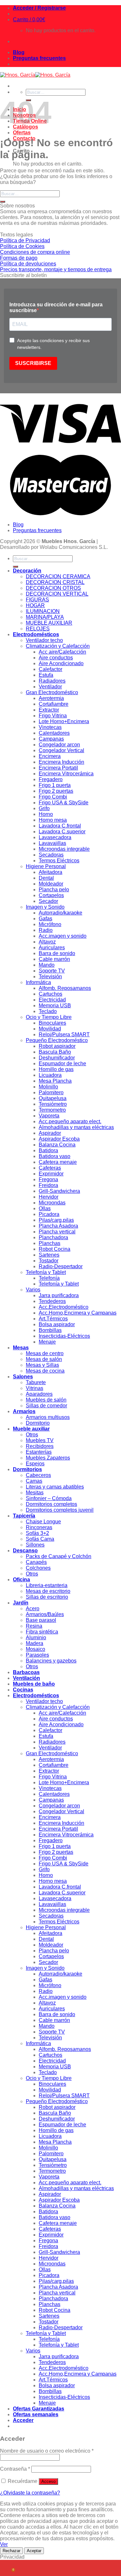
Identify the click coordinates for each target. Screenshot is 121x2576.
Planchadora (53, 1237)
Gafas (45, 919)
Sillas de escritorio (47, 1597)
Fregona (48, 1179)
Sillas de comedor (46, 1406)
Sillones (35, 1545)
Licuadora (50, 1075)
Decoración (27, 571)
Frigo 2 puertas (56, 791)
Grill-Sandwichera (59, 1191)
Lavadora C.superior (62, 832)
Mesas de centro (45, 1353)
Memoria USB (55, 1006)
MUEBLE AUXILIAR (49, 623)
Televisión (50, 977)
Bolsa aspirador (57, 1324)
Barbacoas (26, 1672)
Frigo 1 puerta (55, 785)
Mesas (21, 1348)
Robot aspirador (57, 1046)
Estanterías (39, 1452)
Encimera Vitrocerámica (66, 774)
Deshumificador (57, 1058)
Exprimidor (51, 1174)
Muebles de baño (34, 1684)
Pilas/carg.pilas (56, 1220)
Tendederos (52, 1301)
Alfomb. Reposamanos (65, 988)
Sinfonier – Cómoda (49, 1498)
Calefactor (50, 669)
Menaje (47, 1342)
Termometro (52, 1110)
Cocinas (23, 1690)
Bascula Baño (55, 1052)
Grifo (44, 808)
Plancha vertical (57, 1232)
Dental (46, 878)
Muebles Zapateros (48, 1458)
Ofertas (22, 133)
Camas (34, 1481)
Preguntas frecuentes (39, 58)
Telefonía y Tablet (46, 1272)
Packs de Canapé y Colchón (59, 1556)
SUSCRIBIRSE (33, 363)
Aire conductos (56, 658)
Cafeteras (50, 1168)
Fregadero (51, 779)
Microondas (52, 1203)
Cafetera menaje (58, 1162)
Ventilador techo (44, 640)
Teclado (48, 1011)
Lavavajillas (52, 843)
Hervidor (49, 1197)
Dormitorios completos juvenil (60, 1510)
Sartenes (49, 1255)
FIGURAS (37, 600)
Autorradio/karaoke (60, 913)
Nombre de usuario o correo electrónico (47, 2451)
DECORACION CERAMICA (58, 576)
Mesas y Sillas (42, 1365)
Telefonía (49, 1278)
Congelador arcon (59, 745)
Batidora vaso (55, 1156)
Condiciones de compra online (35, 252)
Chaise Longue (43, 1522)
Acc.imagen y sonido (63, 936)
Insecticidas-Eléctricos (64, 1336)
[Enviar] (3, 202)
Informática (38, 982)
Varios (33, 1290)
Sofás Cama (40, 1539)
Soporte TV (52, 971)
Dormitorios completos (51, 1504)
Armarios (24, 1411)
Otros (32, 1435)
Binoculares (52, 1023)
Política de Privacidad (25, 240)
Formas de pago (19, 258)
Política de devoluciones (28, 264)
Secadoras (51, 855)
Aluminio (36, 1638)
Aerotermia (51, 698)
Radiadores (52, 681)
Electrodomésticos (36, 634)
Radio (46, 930)
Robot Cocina (55, 1249)
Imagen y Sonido (45, 907)
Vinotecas (50, 727)
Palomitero (51, 1092)
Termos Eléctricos (59, 861)
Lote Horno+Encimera (64, 721)
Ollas (45, 1208)
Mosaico (35, 1649)
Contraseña (15, 2469)
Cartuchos (50, 994)
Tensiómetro (53, 1104)
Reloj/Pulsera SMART (64, 1034)
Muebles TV (40, 1440)
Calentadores (54, 733)
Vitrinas (35, 1388)
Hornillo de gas (56, 1069)
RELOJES (38, 629)
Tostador (49, 1261)
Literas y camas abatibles (55, 1487)
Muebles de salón (46, 1400)
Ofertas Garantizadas (39, 2409)
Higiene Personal (46, 866)
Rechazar (11, 2551)
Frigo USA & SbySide (64, 803)
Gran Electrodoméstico (52, 692)
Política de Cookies (22, 246)
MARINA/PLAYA (45, 617)
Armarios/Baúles (45, 1614)
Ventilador (50, 687)
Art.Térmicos (53, 1319)
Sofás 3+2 (37, 1533)
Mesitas (35, 1493)
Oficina (21, 1580)
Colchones (38, 1568)
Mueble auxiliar (31, 1429)
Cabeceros (38, 1475)
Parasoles (37, 1655)
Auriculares (52, 948)
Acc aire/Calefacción (62, 652)
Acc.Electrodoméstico (64, 1307)
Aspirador (50, 1133)
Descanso (25, 1551)
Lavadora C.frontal (60, 826)
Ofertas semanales (36, 2414)
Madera (35, 1643)
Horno (46, 814)
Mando (47, 965)
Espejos (35, 1464)
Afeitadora (50, 872)
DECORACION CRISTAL (55, 582)
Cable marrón (54, 959)
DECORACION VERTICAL (57, 594)
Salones (23, 1377)
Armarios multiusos (48, 1417)
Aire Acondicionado (61, 663)
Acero (33, 1609)
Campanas (51, 739)
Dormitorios (27, 1469)
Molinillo (48, 1087)
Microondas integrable (64, 849)
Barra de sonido (57, 953)
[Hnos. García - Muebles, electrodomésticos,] (35, 75)
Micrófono (50, 924)
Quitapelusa (53, 1098)
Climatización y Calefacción (58, 646)
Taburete (36, 1382)
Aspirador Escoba (59, 1139)
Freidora (48, 1185)
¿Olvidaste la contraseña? (30, 2493)
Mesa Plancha (55, 1081)
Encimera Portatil (58, 768)
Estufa (46, 675)
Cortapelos (51, 895)
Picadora (49, 1214)
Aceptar (34, 2551)
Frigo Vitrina (53, 716)
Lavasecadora (55, 837)
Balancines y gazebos (51, 1661)
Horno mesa (53, 820)
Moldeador (51, 884)
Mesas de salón (44, 1359)
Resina (34, 1626)
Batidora (48, 1150)
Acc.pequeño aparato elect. (70, 1121)
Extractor (49, 710)
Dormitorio (38, 1423)
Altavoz (47, 942)
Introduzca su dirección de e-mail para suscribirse (56, 307)
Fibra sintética (42, 1632)
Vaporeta (49, 1116)
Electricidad (52, 1000)
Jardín (21, 1603)
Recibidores (40, 1446)
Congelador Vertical (61, 750)
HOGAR (35, 605)
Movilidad (50, 1029)
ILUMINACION (43, 611)
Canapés (36, 1562)
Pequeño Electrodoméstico (57, 1040)
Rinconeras (39, 1527)
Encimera (50, 756)
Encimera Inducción (61, 762)
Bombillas (50, 1330)
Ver (4, 2544)
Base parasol (41, 1620)
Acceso (48, 2481)
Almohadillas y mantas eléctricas (76, 1127)
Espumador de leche (62, 1063)
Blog (19, 52)
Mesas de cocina (45, 1371)
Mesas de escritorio (48, 1591)
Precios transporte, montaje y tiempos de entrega (56, 269)
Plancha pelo (54, 890)
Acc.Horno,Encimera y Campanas (78, 1313)
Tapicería (24, 1516)
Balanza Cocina (57, 1145)
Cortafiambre (54, 704)
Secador (48, 901)
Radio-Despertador (61, 1266)
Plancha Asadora (58, 1226)
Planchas (50, 1243)
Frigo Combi (53, 797)
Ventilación (26, 1678)
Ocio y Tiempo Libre (49, 1017)
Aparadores (39, 1394)
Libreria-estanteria (47, 1585)
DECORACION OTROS (53, 588)
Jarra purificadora (59, 1295)
